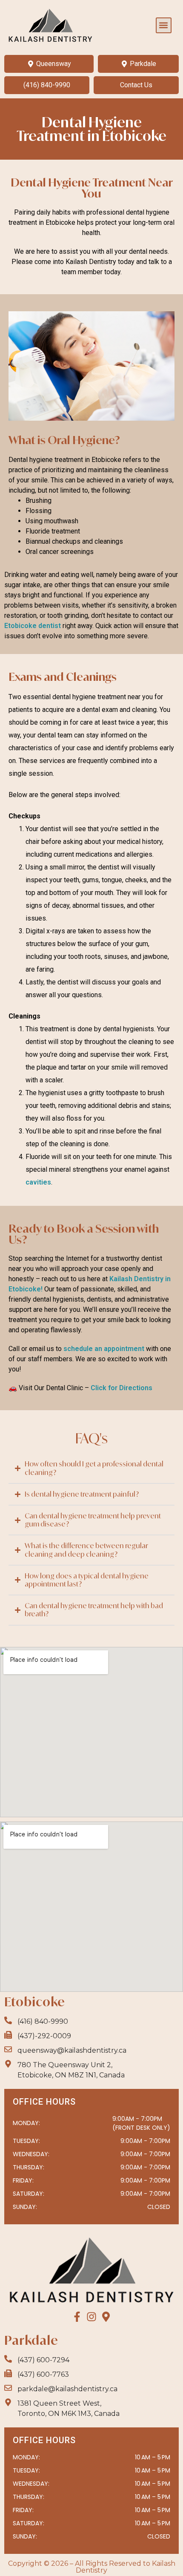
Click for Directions (122, 1388)
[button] (164, 25)
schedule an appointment (104, 1349)
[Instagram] (91, 2317)
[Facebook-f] (77, 2317)
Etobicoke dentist (33, 626)
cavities (38, 1182)
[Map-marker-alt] (106, 2317)
